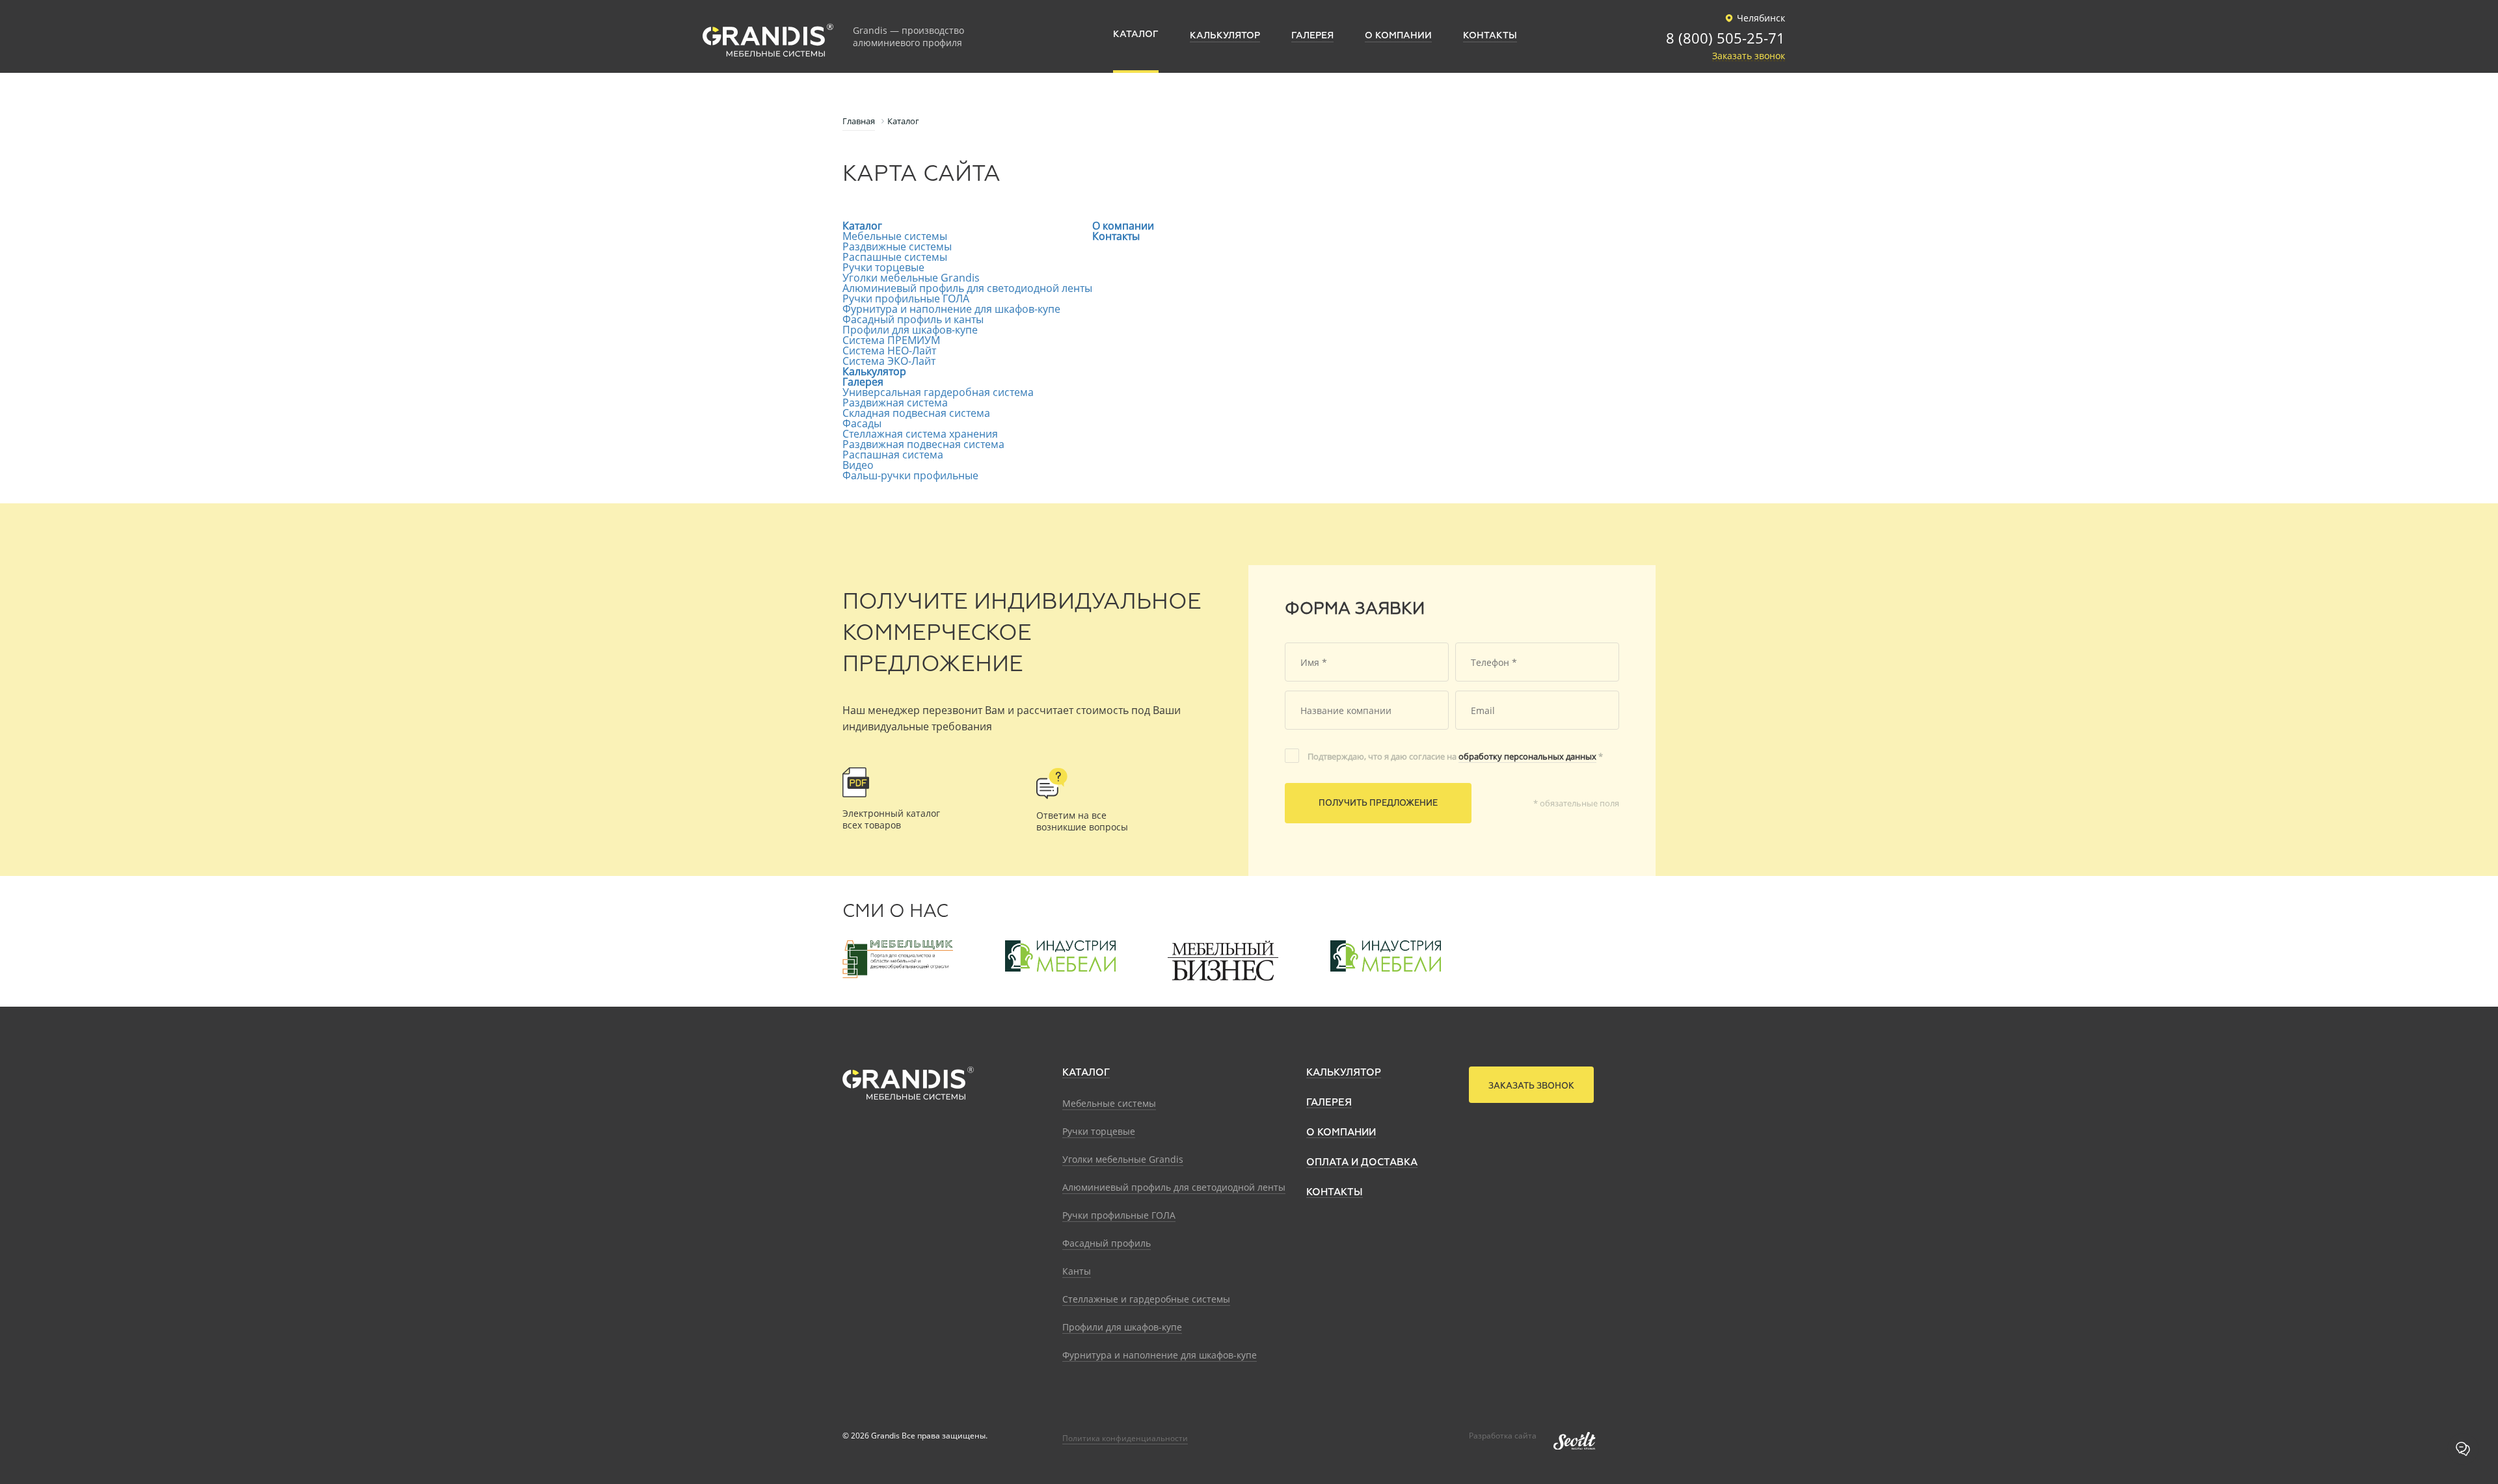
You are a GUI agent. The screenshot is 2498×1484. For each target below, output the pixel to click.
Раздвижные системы (897, 246)
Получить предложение (1378, 803)
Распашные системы (895, 257)
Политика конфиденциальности (1125, 1438)
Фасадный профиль (1107, 1243)
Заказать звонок (1749, 56)
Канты (1077, 1271)
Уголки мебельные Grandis (911, 278)
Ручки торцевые (883, 267)
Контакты (1116, 236)
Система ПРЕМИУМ (891, 340)
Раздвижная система (895, 403)
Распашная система (893, 455)
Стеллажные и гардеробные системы (1146, 1299)
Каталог (862, 226)
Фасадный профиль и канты (913, 319)
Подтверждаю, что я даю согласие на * (1455, 756)
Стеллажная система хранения (920, 434)
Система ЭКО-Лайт (889, 361)
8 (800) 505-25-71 (1726, 39)
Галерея (863, 382)
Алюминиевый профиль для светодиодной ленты (967, 288)
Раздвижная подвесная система (923, 444)
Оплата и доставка (1362, 1162)
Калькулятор (874, 371)
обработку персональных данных (1527, 756)
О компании (1123, 226)
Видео (858, 465)
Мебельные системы (895, 236)
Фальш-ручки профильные (910, 475)
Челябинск (1761, 18)
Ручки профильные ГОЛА (906, 298)
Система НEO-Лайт (889, 351)
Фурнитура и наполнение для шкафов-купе (951, 309)
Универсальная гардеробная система (938, 392)
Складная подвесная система (916, 413)
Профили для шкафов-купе (910, 330)
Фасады (862, 423)
